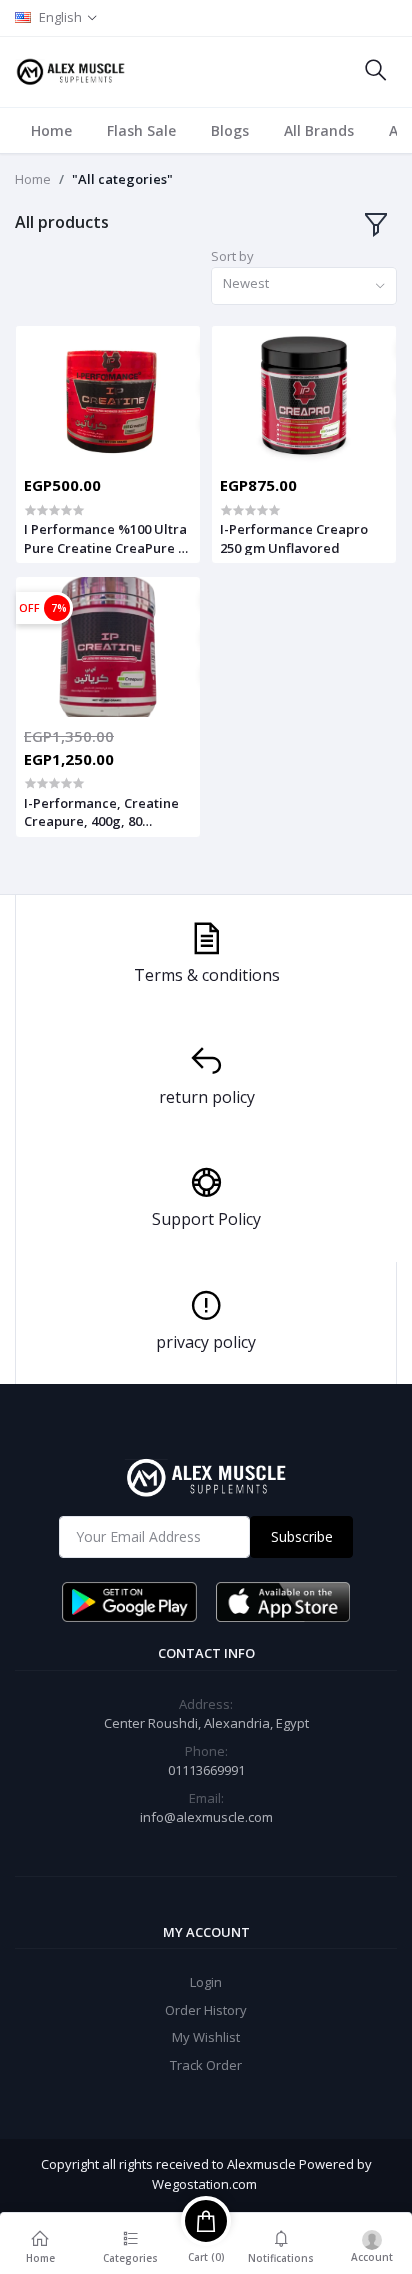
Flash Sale (141, 130)
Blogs (230, 130)
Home (51, 130)
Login (206, 1982)
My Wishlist (206, 2037)
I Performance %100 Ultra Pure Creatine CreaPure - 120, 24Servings (105, 538)
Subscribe (302, 1536)
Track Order (206, 2065)
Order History (206, 2010)
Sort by (232, 256)
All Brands (319, 130)
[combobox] (304, 286)
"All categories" (122, 179)
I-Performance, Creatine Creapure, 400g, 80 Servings (101, 812)
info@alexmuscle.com (206, 1817)
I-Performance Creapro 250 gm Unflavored (294, 538)
